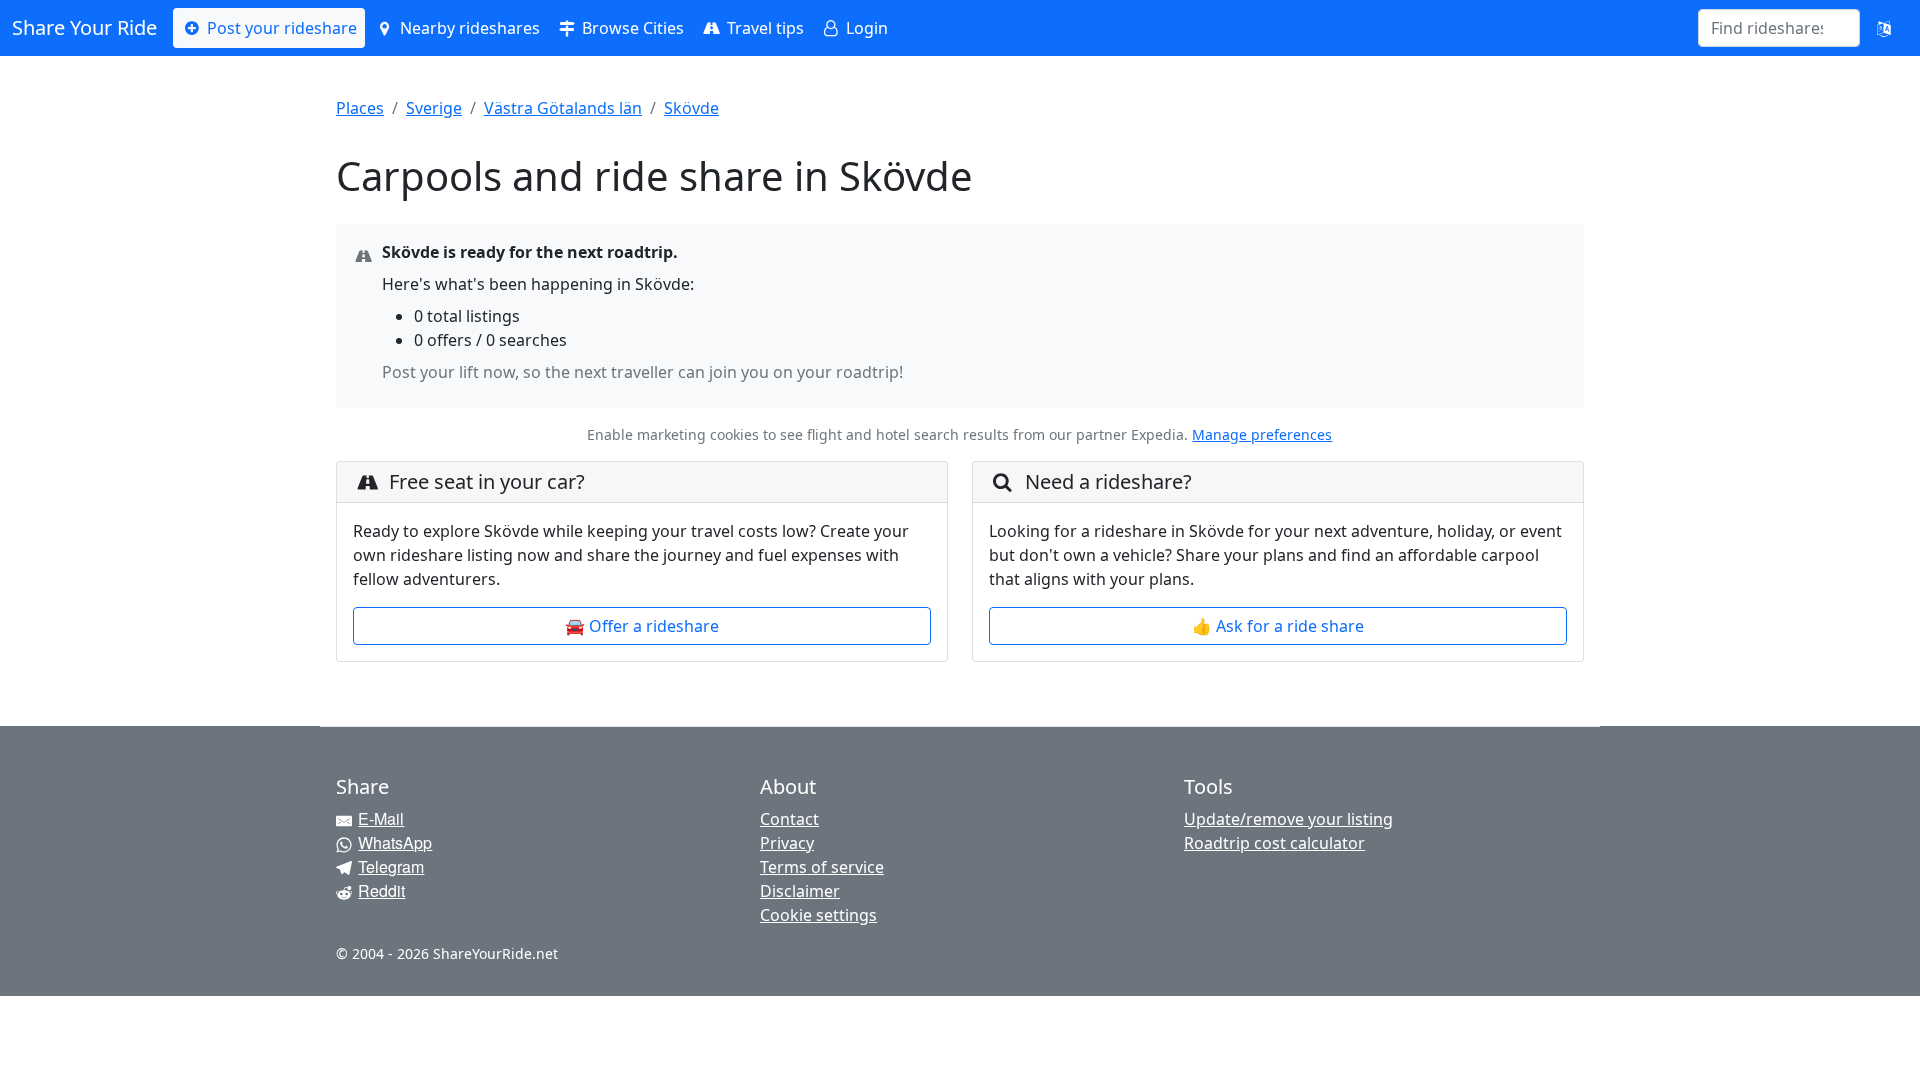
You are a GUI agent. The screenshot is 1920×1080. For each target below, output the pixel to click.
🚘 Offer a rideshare (642, 626)
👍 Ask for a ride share (1278, 626)
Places (360, 108)
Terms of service (822, 867)
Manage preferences (1262, 434)
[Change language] (1884, 28)
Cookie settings (818, 915)
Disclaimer (800, 891)
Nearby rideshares (468, 28)
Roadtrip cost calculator (1274, 843)
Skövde (691, 108)
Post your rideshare (280, 28)
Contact (789, 819)
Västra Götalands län (563, 108)
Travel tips (763, 28)
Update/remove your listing (1288, 819)
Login (865, 28)
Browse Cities (631, 28)
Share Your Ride (84, 27)
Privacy (787, 843)
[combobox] (1767, 28)
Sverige (434, 108)
